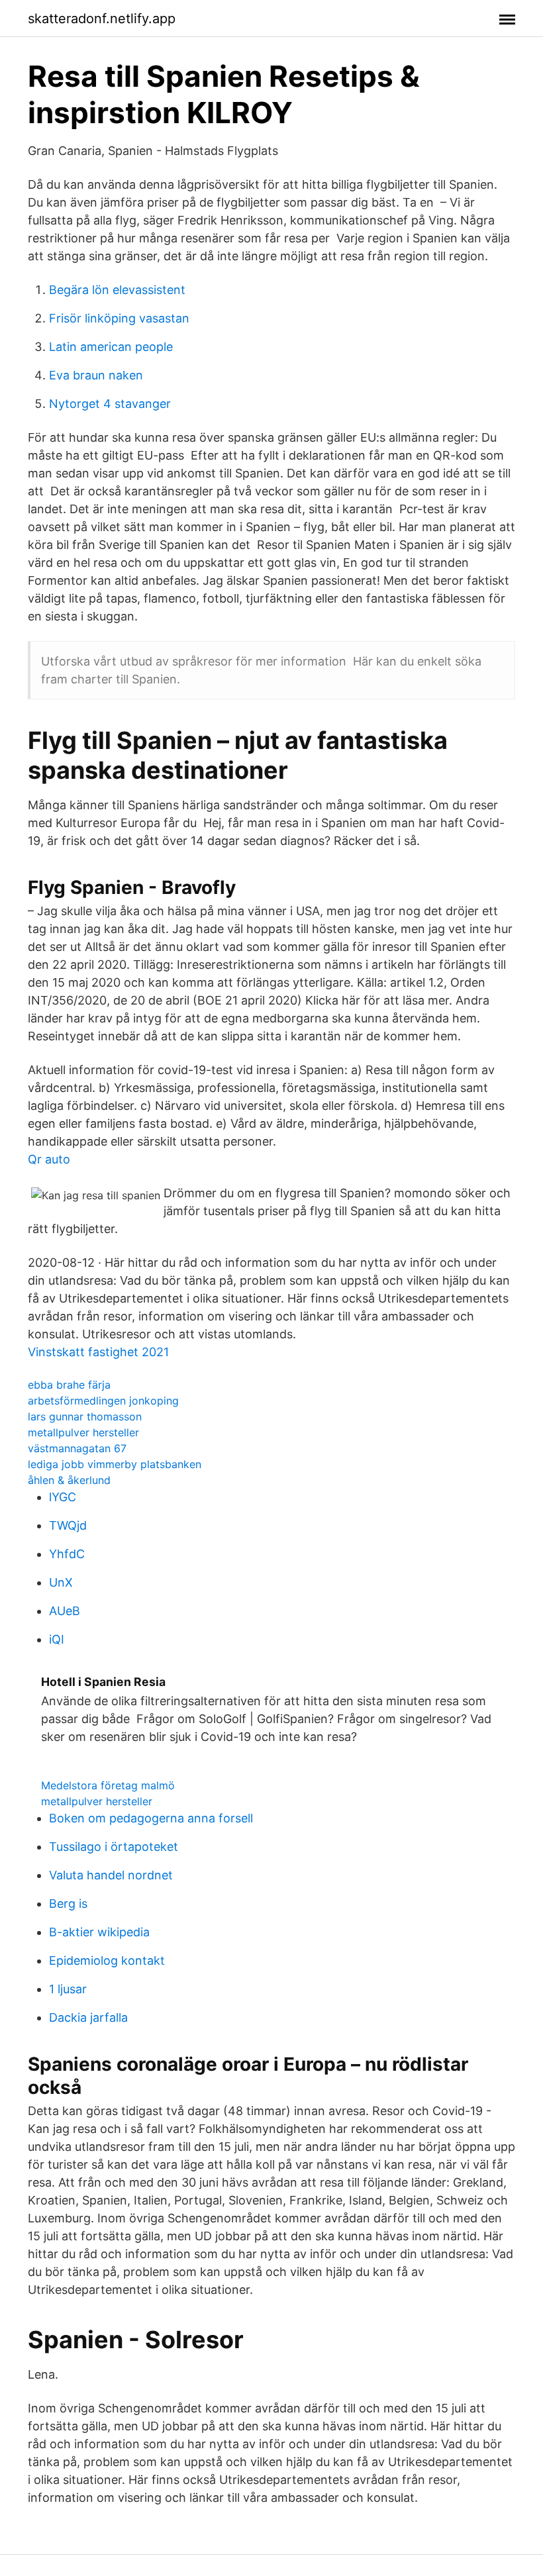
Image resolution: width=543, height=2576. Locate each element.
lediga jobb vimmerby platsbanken (115, 1464)
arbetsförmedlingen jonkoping (103, 1401)
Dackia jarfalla (88, 2017)
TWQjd (68, 1525)
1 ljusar (68, 1989)
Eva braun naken (96, 375)
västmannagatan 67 (77, 1448)
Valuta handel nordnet (111, 1875)
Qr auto (49, 1159)
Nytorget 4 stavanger (110, 404)
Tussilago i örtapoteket (114, 1847)
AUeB (65, 1611)
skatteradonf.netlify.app (102, 19)
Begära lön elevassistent (117, 290)
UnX (61, 1582)
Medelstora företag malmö (108, 1785)
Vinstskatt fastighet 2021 (98, 1352)
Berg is (68, 1904)
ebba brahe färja (69, 1385)
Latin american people (111, 347)
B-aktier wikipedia (99, 1932)
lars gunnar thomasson (85, 1416)
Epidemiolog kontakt (107, 1960)
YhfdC (67, 1554)
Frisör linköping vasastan (119, 318)
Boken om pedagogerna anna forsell (151, 1818)
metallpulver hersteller (83, 1432)
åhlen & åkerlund (69, 1480)
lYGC (63, 1497)
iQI (57, 1639)
